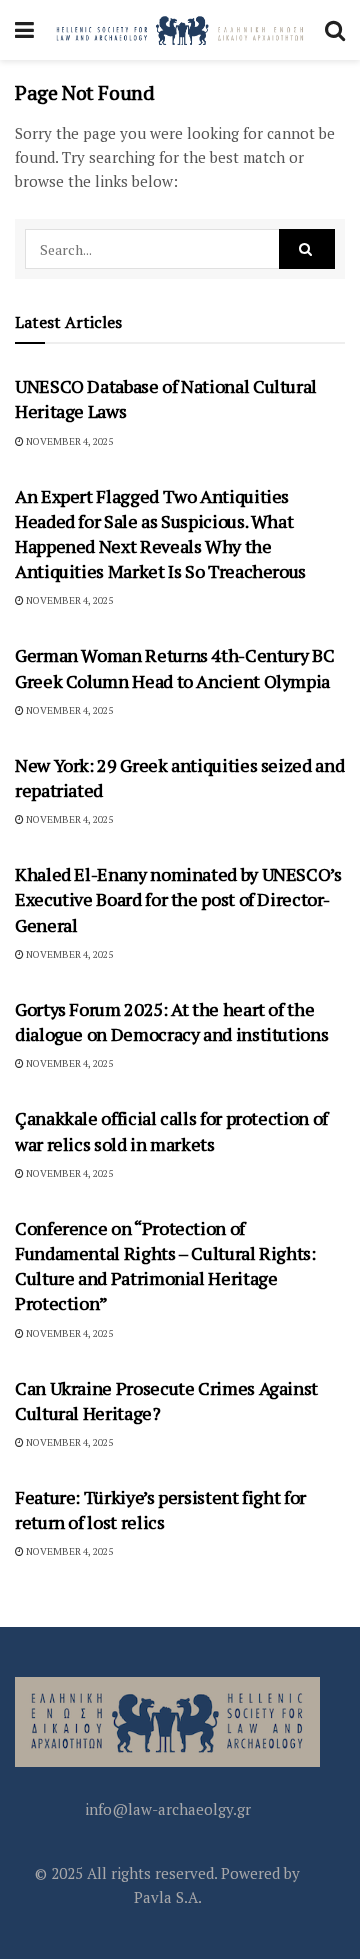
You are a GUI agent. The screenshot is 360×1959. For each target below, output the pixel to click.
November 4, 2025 (68, 441)
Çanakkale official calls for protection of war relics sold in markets (171, 1130)
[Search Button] (335, 30)
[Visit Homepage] (179, 30)
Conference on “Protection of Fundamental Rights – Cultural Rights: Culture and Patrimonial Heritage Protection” (165, 1266)
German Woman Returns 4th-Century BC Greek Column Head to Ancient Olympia (174, 667)
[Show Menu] (24, 30)
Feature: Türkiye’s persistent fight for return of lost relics (160, 1509)
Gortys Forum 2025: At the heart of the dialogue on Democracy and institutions (171, 1021)
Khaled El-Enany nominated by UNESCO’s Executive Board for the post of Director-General (178, 899)
